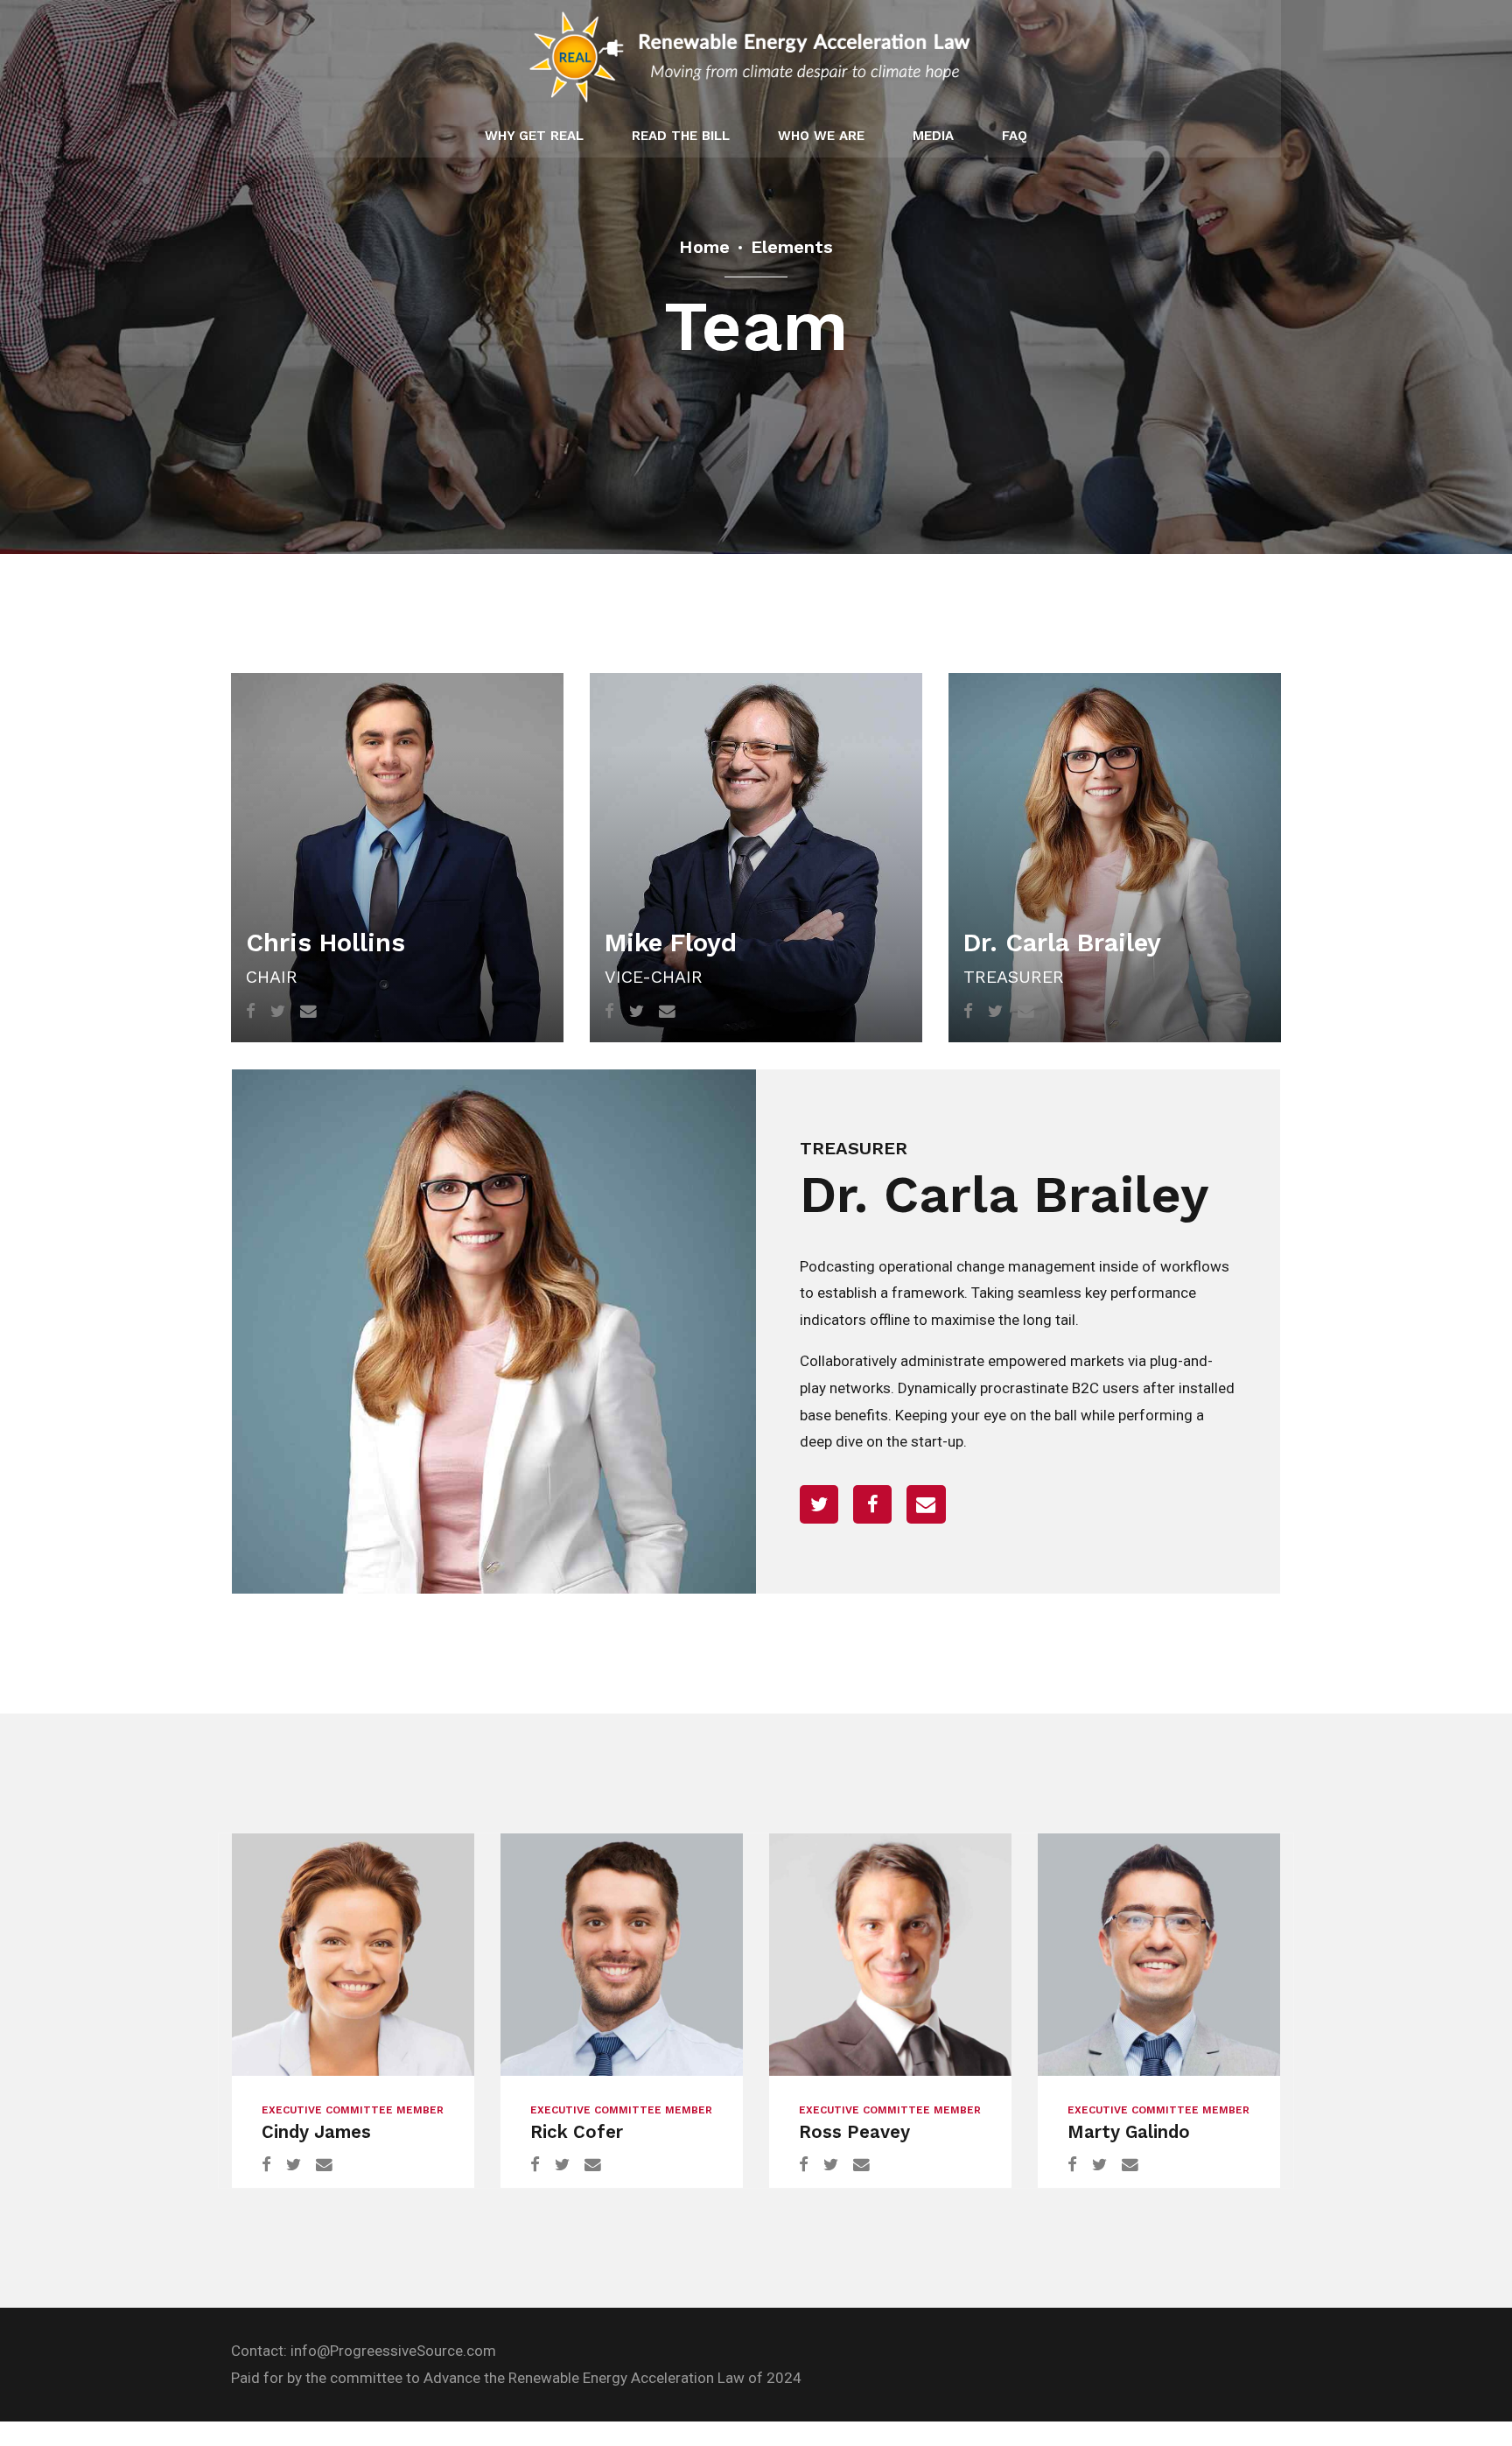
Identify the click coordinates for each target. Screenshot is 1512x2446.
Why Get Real (534, 136)
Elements (792, 247)
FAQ (1015, 136)
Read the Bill (681, 136)
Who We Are (821, 136)
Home (704, 247)
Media (933, 136)
